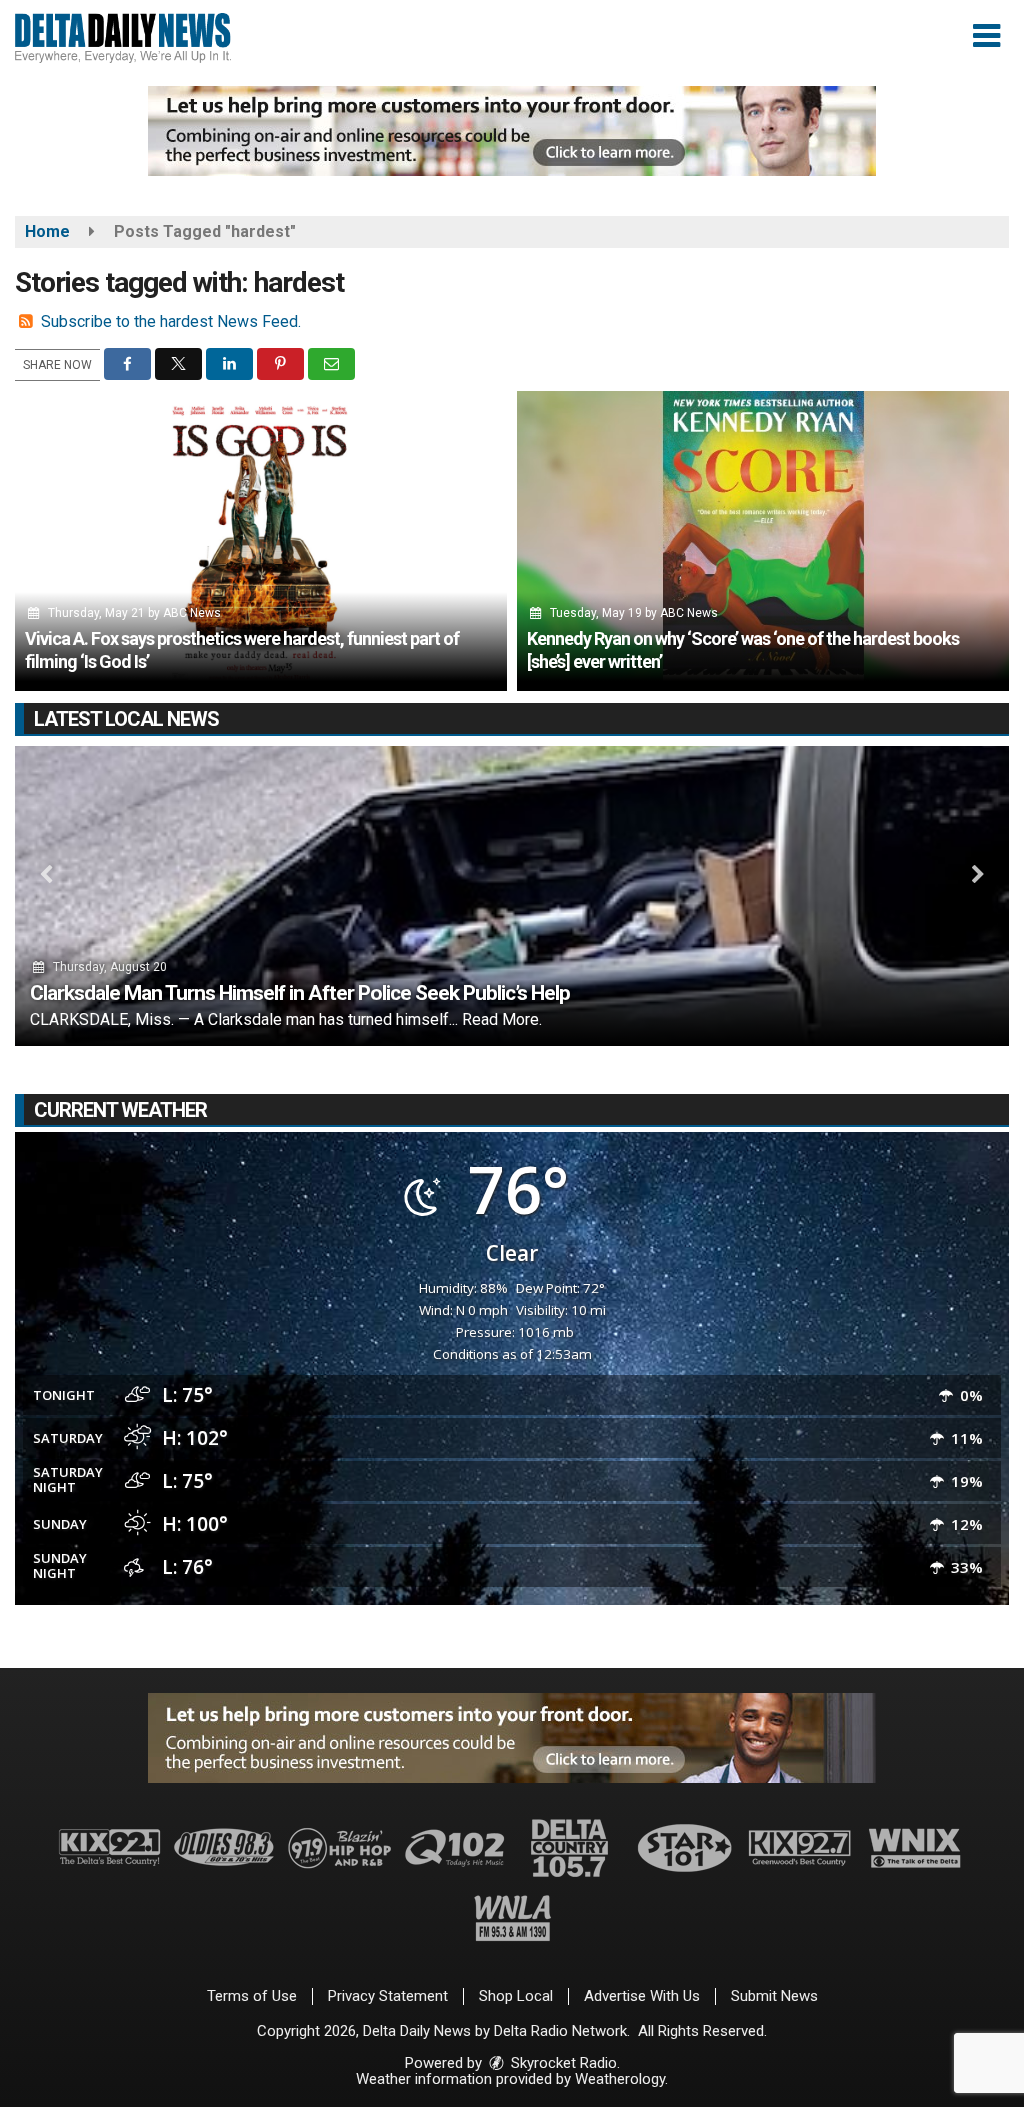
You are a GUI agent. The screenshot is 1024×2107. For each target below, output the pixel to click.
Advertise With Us (642, 1996)
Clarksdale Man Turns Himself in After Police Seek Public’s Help (300, 993)
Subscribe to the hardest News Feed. (171, 321)
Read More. (502, 1019)
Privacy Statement (388, 1996)
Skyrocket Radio (562, 2063)
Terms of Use (252, 1996)
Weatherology (620, 2079)
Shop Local (516, 1996)
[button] (986, 36)
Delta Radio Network (560, 2031)
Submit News (774, 1996)
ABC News (192, 613)
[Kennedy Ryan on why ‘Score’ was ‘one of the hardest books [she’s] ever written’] (763, 541)
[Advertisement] (512, 131)
